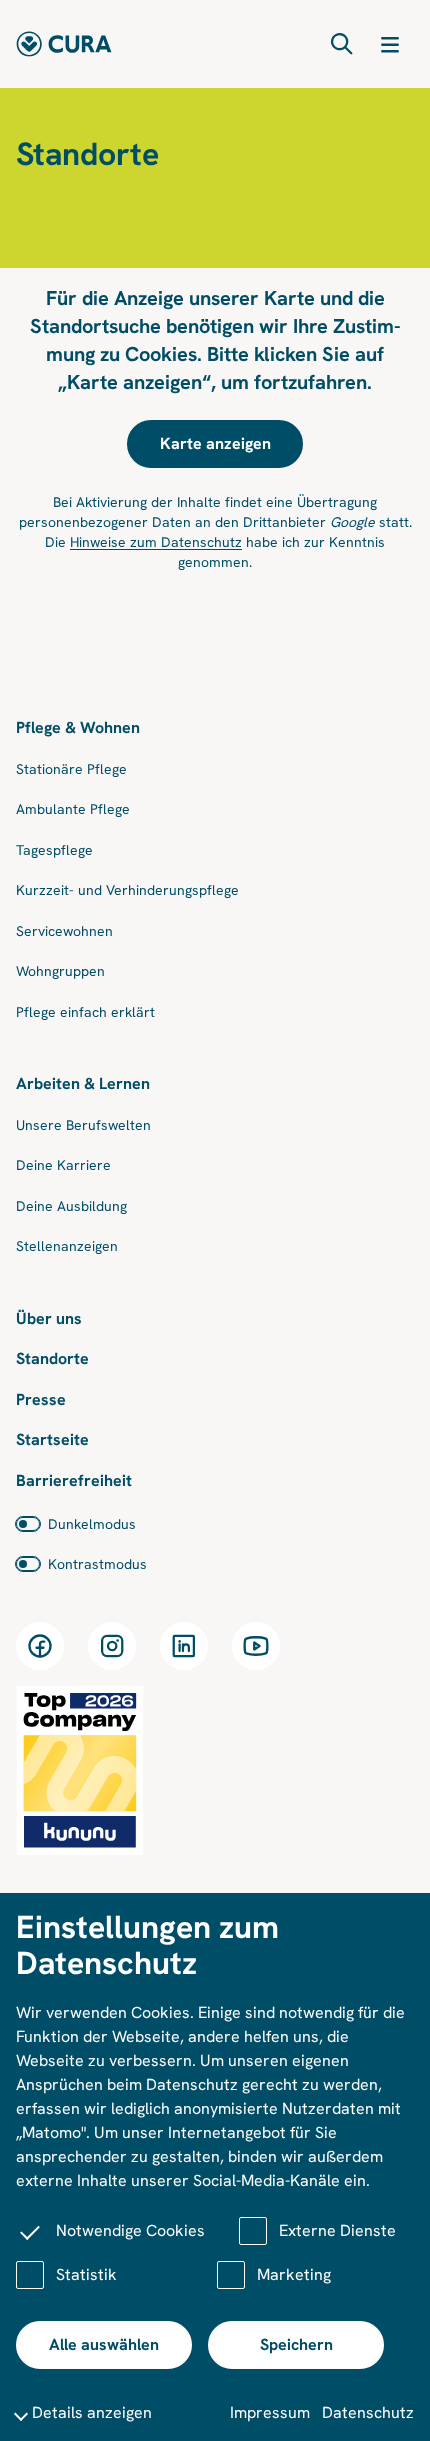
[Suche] (342, 44)
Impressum (270, 2412)
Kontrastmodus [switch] (97, 1564)
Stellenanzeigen (67, 1246)
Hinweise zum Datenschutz (156, 542)
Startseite (52, 1439)
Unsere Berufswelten (83, 1125)
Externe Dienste (337, 2230)
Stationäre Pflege (71, 769)
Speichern (296, 2344)
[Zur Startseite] (64, 44)
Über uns (49, 1318)
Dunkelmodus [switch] (92, 1524)
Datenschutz (368, 2412)
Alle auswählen (104, 2344)
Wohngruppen (60, 971)
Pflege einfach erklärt (85, 1012)
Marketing (294, 2274)
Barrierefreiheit (74, 1480)
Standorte (52, 1358)
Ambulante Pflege (73, 809)
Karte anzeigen (215, 443)
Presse (41, 1399)
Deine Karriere (63, 1165)
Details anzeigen (92, 2412)
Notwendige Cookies (130, 2230)
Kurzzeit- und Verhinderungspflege (127, 890)
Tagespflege (54, 850)
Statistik (86, 2274)
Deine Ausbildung (71, 1206)
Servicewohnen (64, 931)
